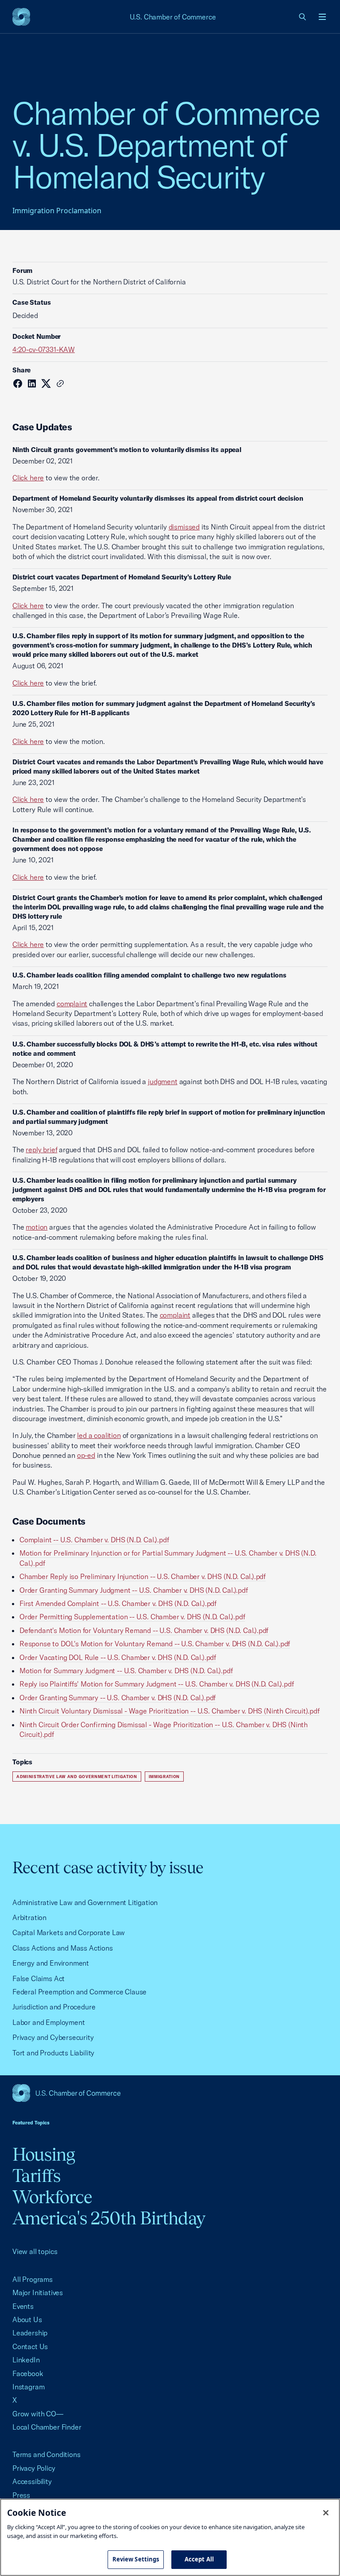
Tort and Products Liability (53, 2053)
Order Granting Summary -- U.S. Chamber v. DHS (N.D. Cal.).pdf (118, 1698)
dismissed (184, 527)
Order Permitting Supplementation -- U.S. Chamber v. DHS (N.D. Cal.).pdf (132, 1617)
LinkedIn (26, 2360)
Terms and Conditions (46, 2454)
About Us (27, 2319)
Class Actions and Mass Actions (63, 1948)
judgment (163, 1081)
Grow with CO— (38, 2414)
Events (23, 2306)
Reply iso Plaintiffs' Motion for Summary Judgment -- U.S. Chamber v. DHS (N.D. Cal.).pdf (157, 1684)
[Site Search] (303, 17)
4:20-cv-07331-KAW (44, 349)
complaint (72, 1004)
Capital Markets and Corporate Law (69, 1932)
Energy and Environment (51, 1963)
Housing (44, 2154)
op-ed (86, 1455)
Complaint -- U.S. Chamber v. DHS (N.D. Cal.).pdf (94, 1540)
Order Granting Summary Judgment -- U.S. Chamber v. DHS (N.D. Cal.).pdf (134, 1590)
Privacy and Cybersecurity (53, 2037)
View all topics (35, 2251)
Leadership (30, 2333)
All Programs (33, 2279)
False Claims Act (39, 1978)
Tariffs (36, 2175)
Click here (28, 478)
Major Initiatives (38, 2292)
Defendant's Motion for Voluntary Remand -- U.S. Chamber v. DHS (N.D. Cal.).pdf (144, 1630)
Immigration (164, 1777)
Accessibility (32, 2481)
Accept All (199, 2559)
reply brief (41, 1150)
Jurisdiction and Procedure (54, 2007)
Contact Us (30, 2346)
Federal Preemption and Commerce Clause (79, 1992)
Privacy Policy (34, 2468)
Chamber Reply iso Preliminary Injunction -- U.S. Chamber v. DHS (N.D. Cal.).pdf (143, 1576)
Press (21, 2495)
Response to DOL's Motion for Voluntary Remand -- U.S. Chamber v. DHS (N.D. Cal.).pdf (155, 1644)
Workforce (52, 2197)
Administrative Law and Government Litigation (77, 1777)
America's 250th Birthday (109, 2218)
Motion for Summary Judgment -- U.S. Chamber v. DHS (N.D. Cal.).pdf (126, 1671)
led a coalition (99, 1435)
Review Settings (136, 2559)
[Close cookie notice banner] (326, 2513)
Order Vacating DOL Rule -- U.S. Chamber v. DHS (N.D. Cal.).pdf (118, 1657)
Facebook (28, 2373)
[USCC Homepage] (170, 2093)
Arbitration (29, 1917)
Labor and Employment (48, 2022)
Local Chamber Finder (47, 2427)
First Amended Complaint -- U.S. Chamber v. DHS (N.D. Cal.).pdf (118, 1603)
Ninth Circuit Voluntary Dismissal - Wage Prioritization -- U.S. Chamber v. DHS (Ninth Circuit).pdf (170, 1711)
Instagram (28, 2387)
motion (37, 1227)
